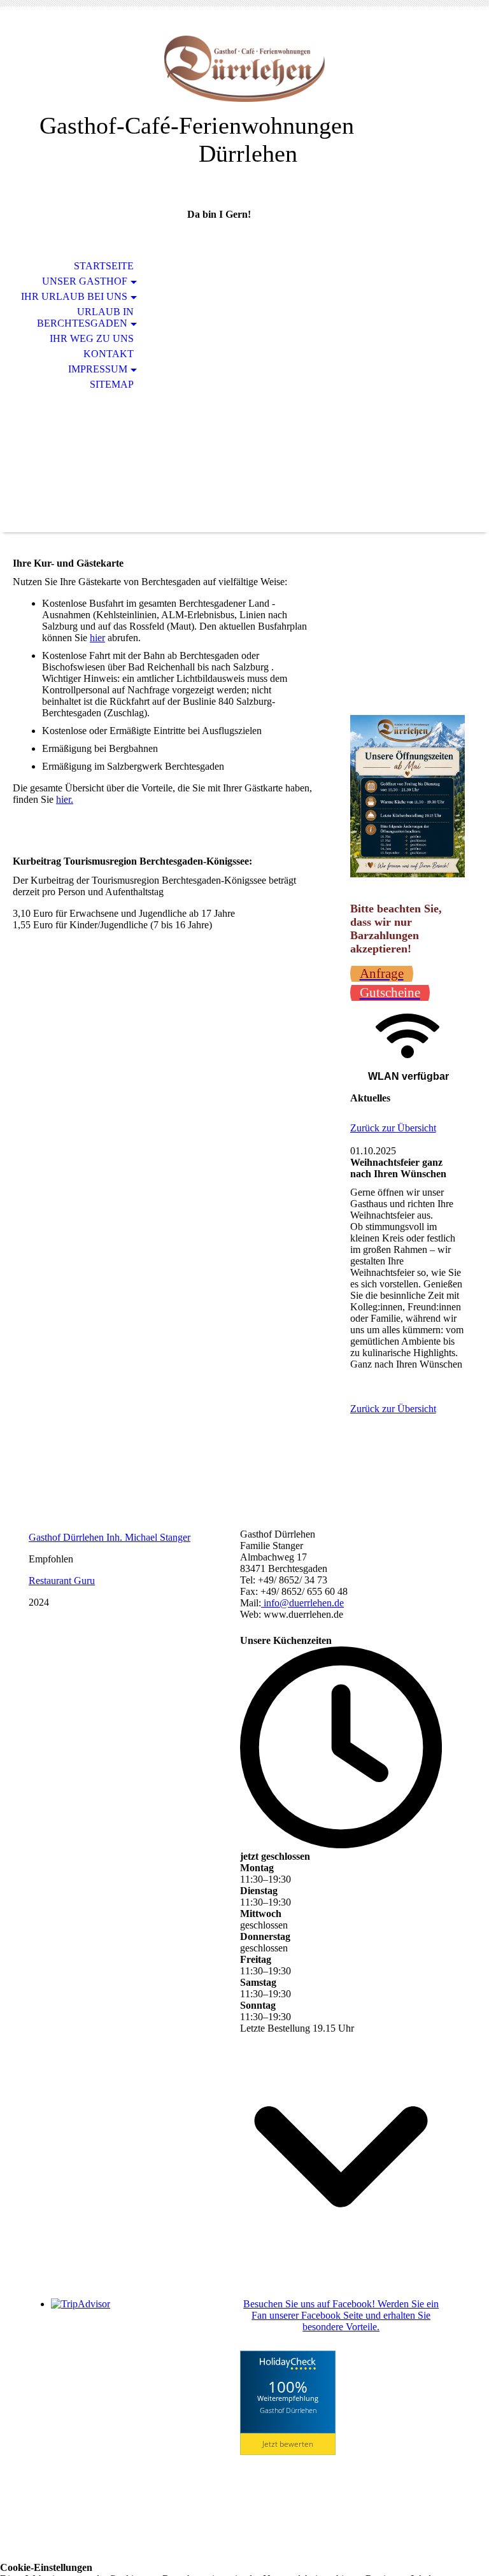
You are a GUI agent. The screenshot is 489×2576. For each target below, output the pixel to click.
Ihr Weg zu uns (92, 338)
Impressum (98, 369)
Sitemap (112, 384)
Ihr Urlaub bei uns (74, 296)
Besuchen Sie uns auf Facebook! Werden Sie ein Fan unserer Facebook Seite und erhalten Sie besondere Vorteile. (341, 2315)
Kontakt (109, 354)
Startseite (104, 266)
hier (97, 638)
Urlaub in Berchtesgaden (85, 317)
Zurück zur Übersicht (393, 1128)
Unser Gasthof (85, 281)
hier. (65, 799)
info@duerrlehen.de (302, 1603)
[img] (244, 68)
